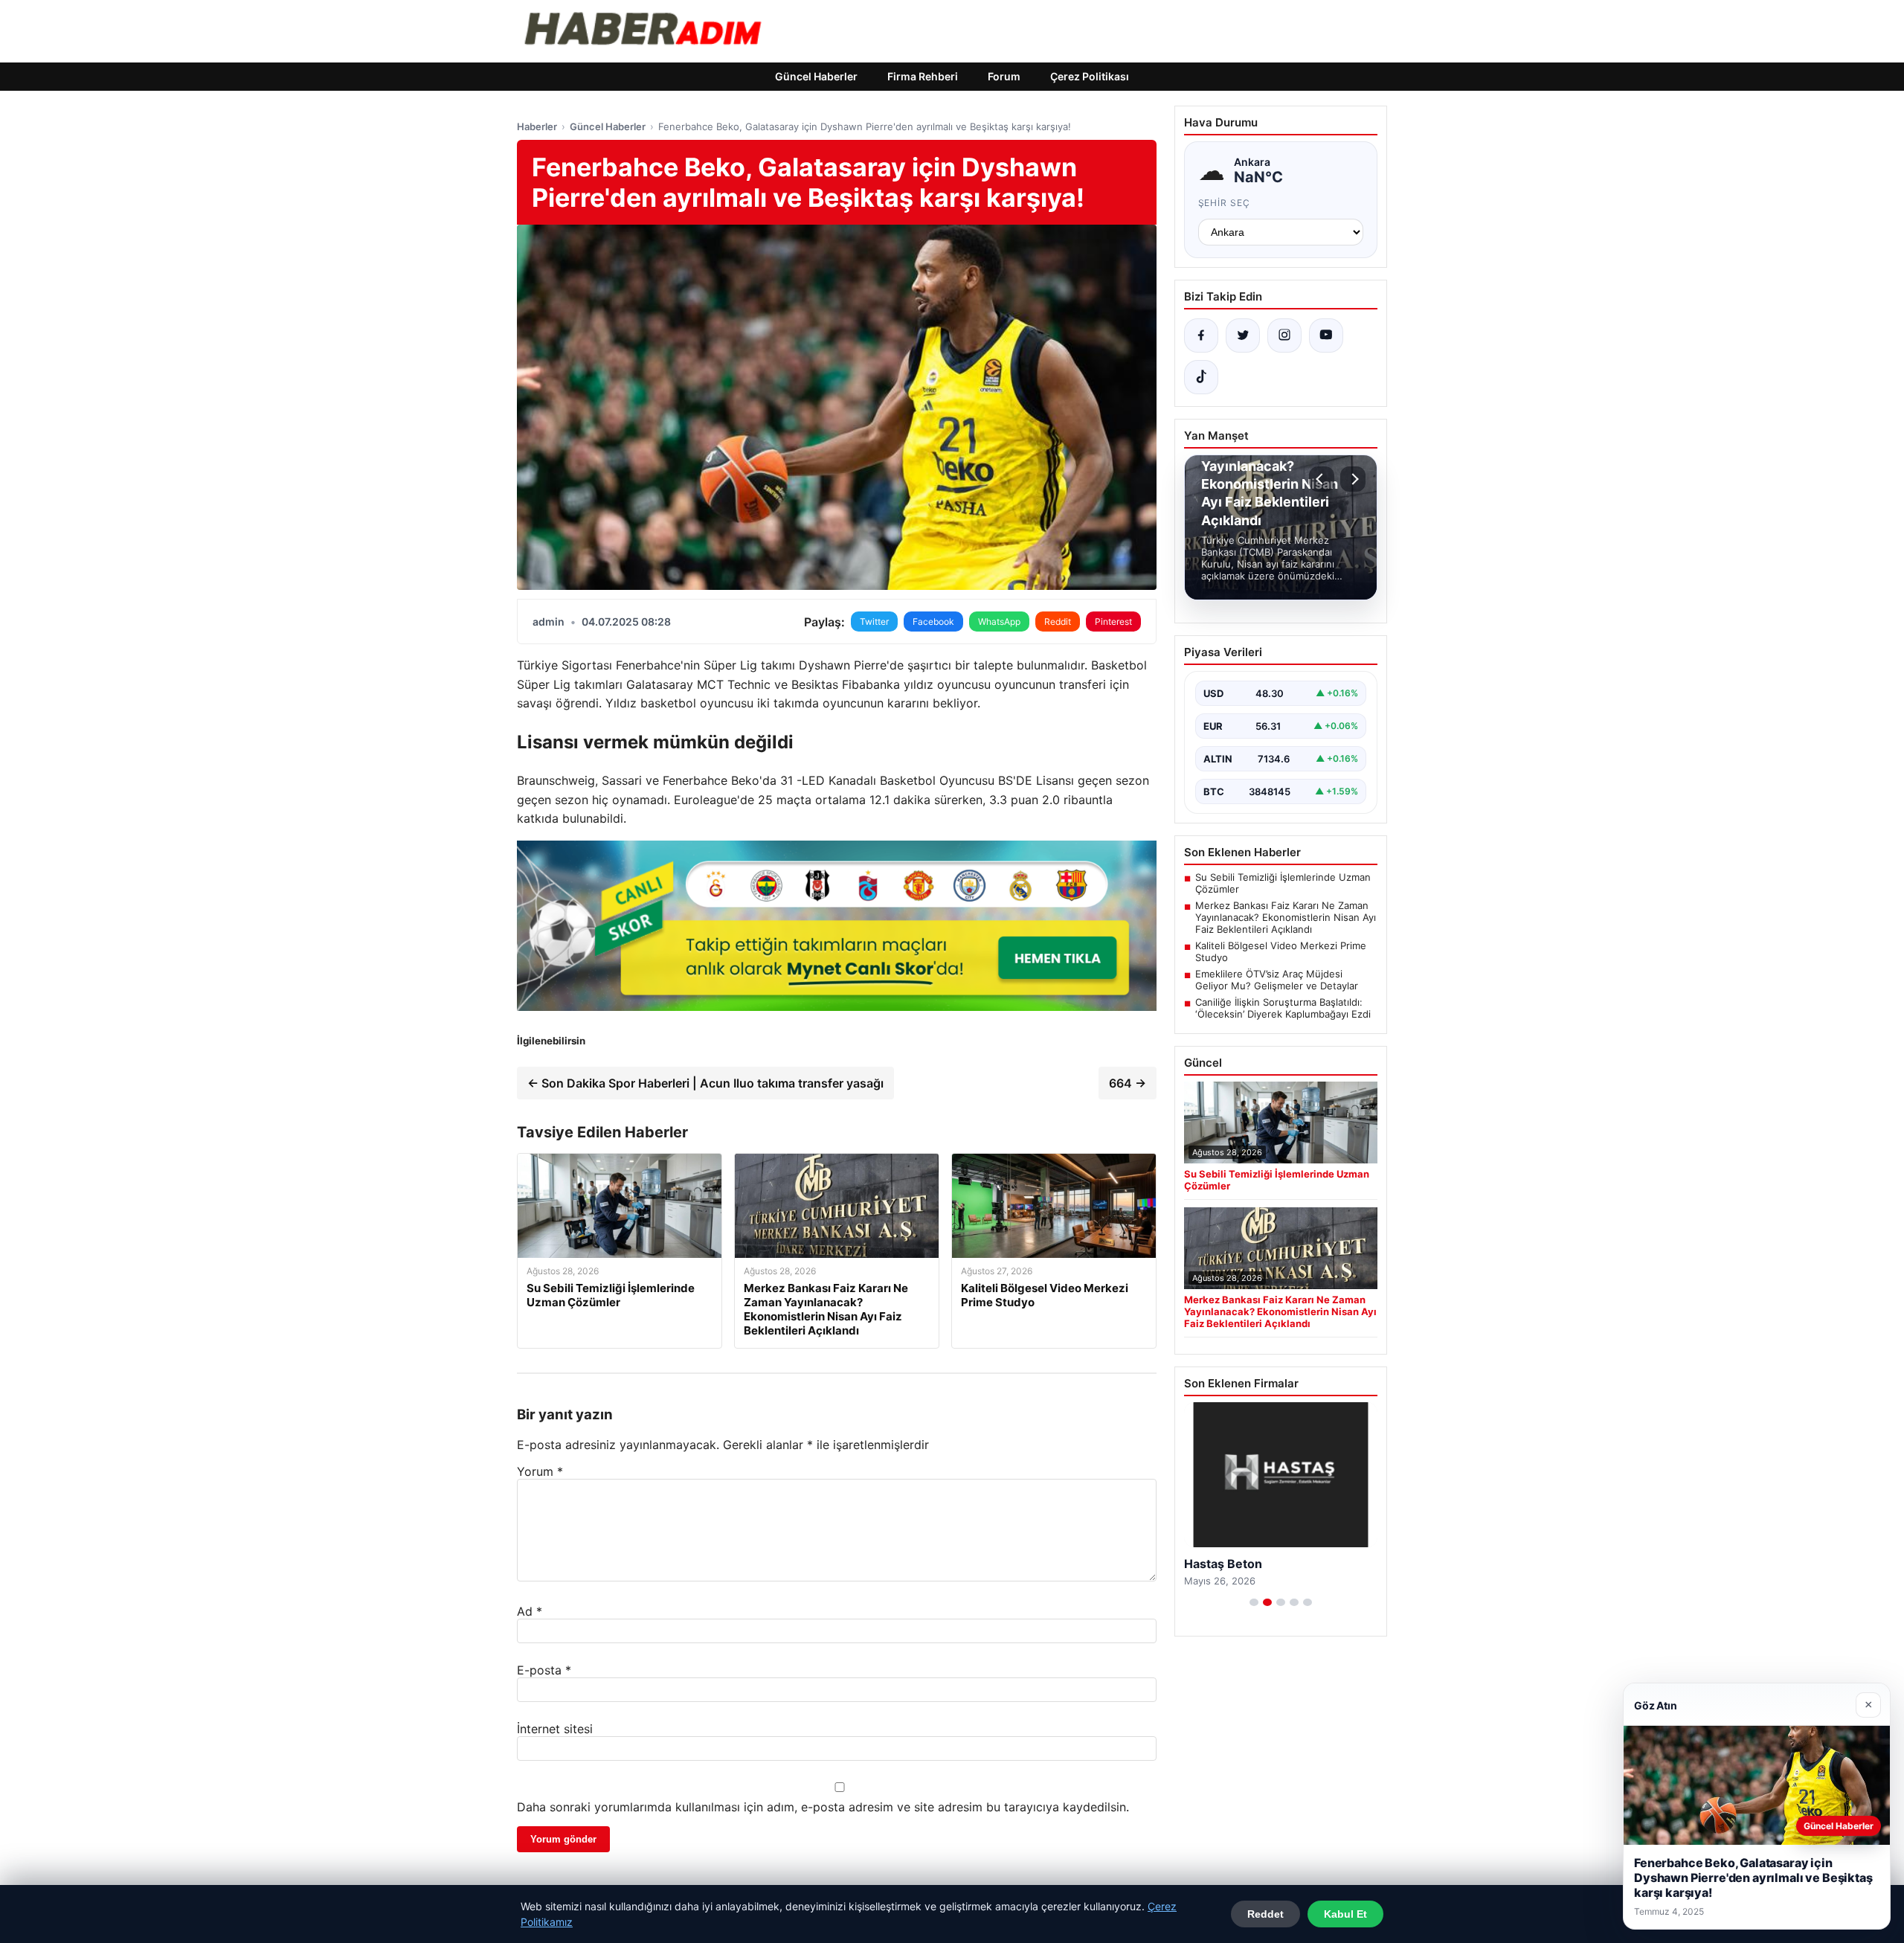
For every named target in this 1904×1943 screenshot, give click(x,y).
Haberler (537, 126)
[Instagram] (1284, 335)
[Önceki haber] (1322, 479)
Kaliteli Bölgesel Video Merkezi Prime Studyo (1281, 951)
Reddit (1058, 622)
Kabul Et (1345, 1914)
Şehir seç (1225, 203)
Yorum (540, 1471)
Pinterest (1113, 622)
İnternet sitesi (555, 1729)
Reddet (1265, 1914)
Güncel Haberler (816, 76)
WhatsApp (999, 622)
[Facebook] (1201, 335)
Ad (530, 1611)
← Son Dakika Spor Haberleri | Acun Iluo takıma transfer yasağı (705, 1083)
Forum (1004, 76)
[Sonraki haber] (1353, 479)
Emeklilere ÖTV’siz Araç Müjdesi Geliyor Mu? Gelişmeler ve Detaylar (1277, 980)
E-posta (544, 1670)
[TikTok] (1201, 377)
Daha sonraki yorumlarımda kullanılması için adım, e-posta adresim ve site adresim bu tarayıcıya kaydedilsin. (823, 1807)
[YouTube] (1326, 335)
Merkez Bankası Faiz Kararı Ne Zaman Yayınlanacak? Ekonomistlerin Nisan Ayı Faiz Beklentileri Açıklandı (1286, 917)
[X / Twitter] (1243, 335)
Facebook (933, 622)
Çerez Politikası (1090, 76)
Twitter (874, 622)
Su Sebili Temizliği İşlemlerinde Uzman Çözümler (1283, 883)
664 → (1128, 1083)
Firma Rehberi (923, 76)
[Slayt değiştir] (1254, 1602)
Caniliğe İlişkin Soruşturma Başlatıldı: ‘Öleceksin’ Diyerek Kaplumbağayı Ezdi (1283, 1008)
